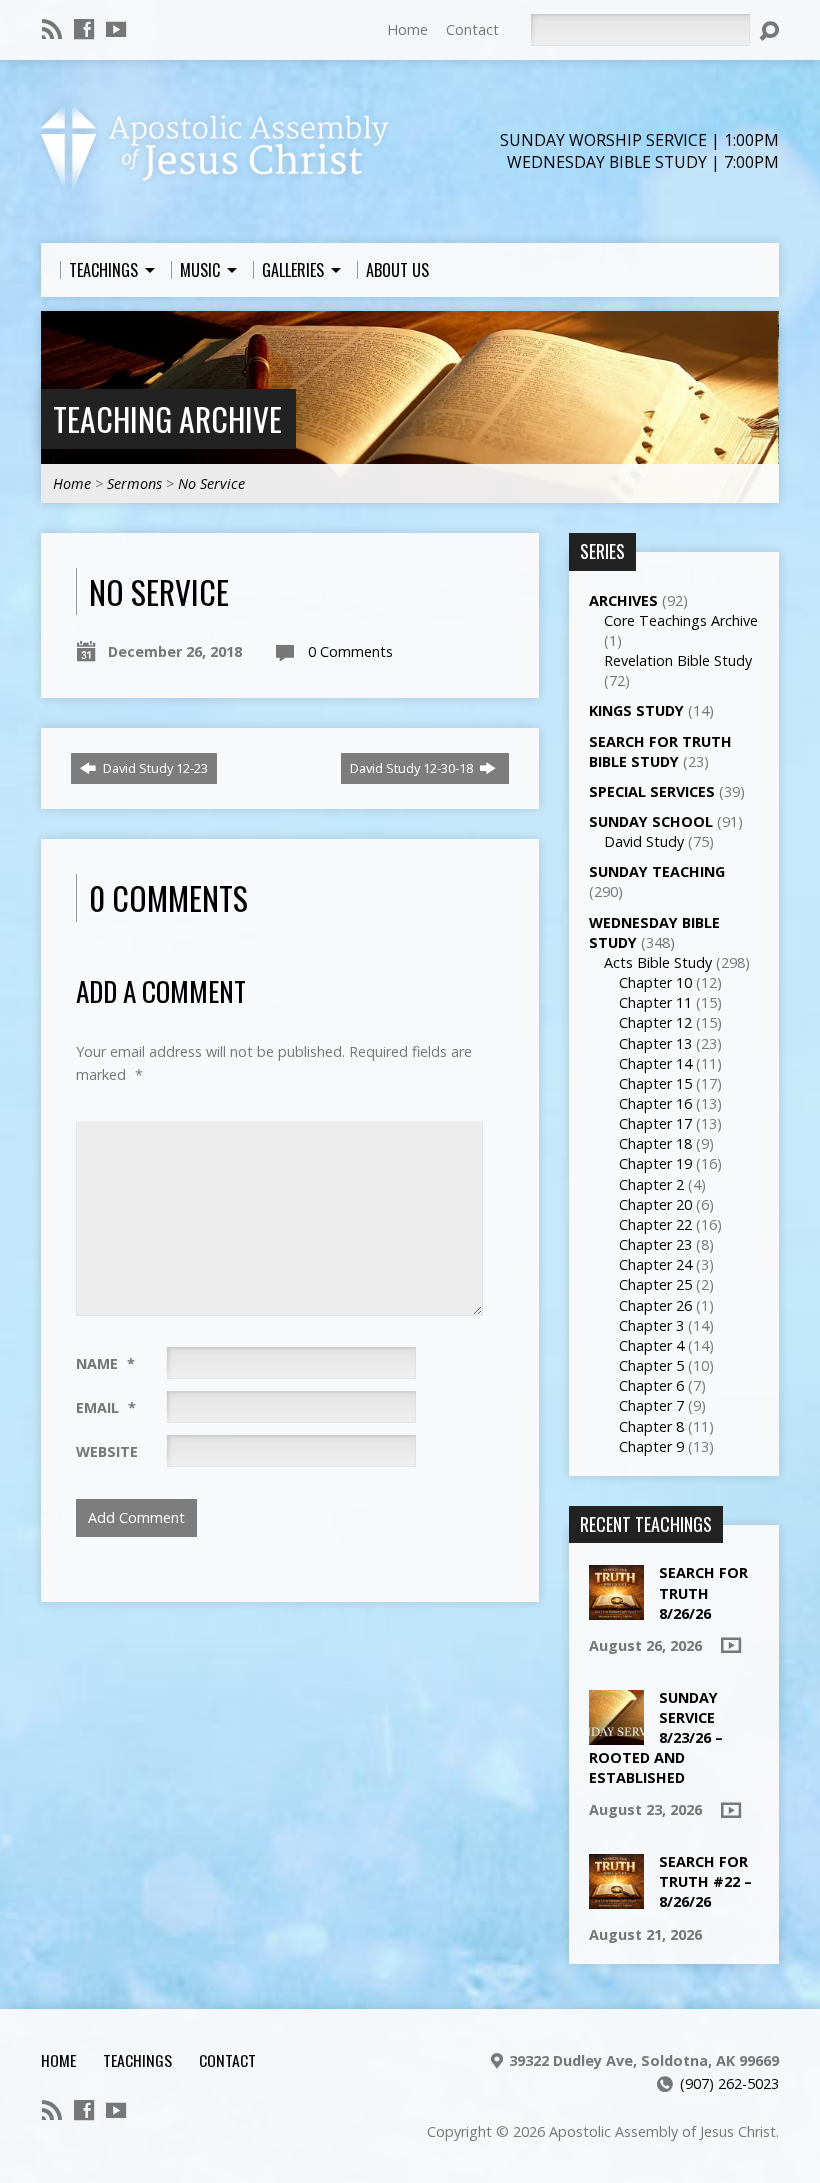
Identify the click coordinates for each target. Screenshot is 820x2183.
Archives (623, 600)
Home (407, 29)
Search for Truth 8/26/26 (703, 1592)
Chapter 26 (655, 1305)
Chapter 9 (651, 1446)
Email (106, 1407)
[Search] (769, 31)
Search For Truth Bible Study (660, 751)
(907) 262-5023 (729, 2083)
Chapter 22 (655, 1224)
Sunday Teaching (657, 871)
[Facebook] (84, 29)
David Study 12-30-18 (413, 768)
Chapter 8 (651, 1426)
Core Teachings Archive (681, 620)
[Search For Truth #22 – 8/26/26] (616, 1898)
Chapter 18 (655, 1143)
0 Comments (350, 651)
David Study (644, 841)
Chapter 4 (651, 1345)
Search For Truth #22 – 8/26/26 (705, 1881)
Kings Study (636, 710)
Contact (472, 29)
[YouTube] (116, 29)
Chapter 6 (651, 1385)
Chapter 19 (655, 1163)
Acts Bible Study (658, 962)
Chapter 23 (655, 1244)
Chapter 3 (651, 1325)
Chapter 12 (655, 1022)
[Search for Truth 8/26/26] (616, 1609)
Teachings (137, 2060)
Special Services (652, 791)
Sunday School (651, 821)
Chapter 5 (651, 1365)
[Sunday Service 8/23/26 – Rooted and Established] (616, 1733)
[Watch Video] (731, 1645)
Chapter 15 (655, 1083)
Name (105, 1363)
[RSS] (52, 29)
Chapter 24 (655, 1264)
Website (107, 1451)
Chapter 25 (655, 1284)
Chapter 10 (655, 982)
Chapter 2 (651, 1184)
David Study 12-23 (154, 768)
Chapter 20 (655, 1204)
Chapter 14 (655, 1063)
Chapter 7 (651, 1405)
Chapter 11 (655, 1002)
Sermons (134, 483)
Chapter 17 (655, 1123)
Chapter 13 (655, 1043)
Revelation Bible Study (678, 660)
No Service (211, 483)
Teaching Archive (167, 418)
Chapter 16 (655, 1103)
